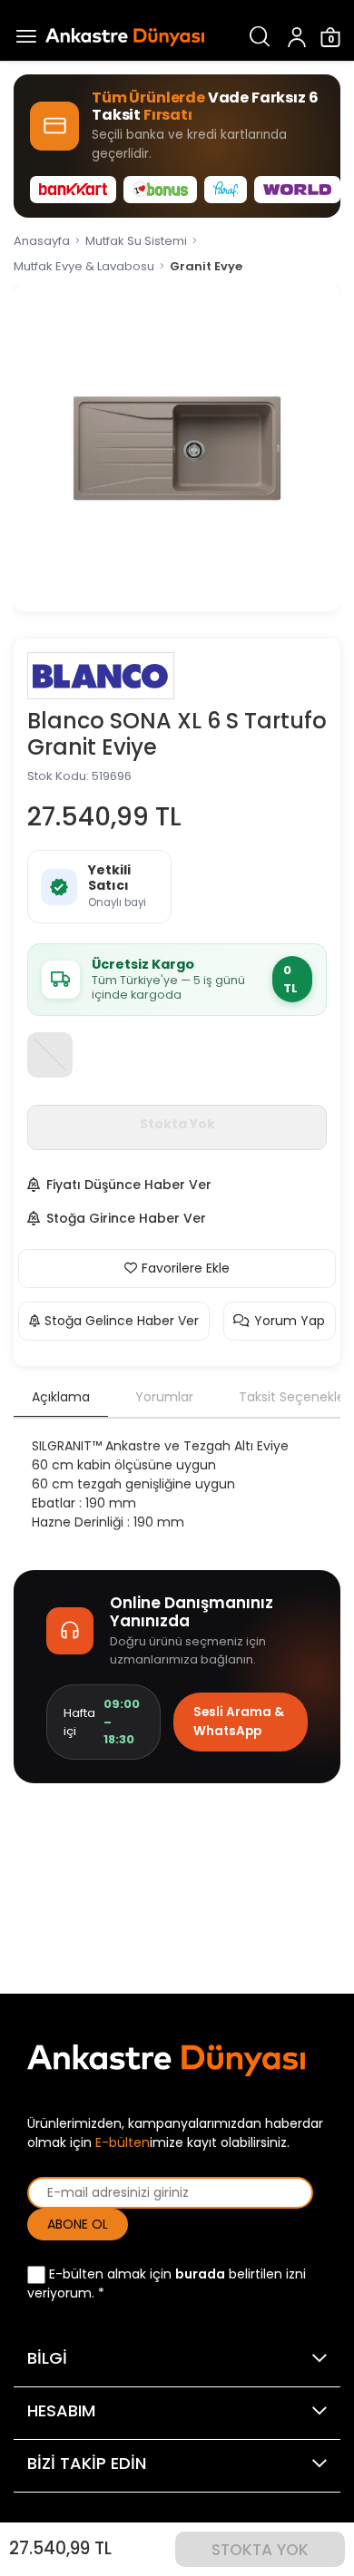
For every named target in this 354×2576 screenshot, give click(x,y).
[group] (177, 448)
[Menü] (23, 37)
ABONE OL (78, 2224)
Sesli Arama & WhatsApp (239, 1721)
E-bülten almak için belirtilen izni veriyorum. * (167, 2283)
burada (200, 2274)
